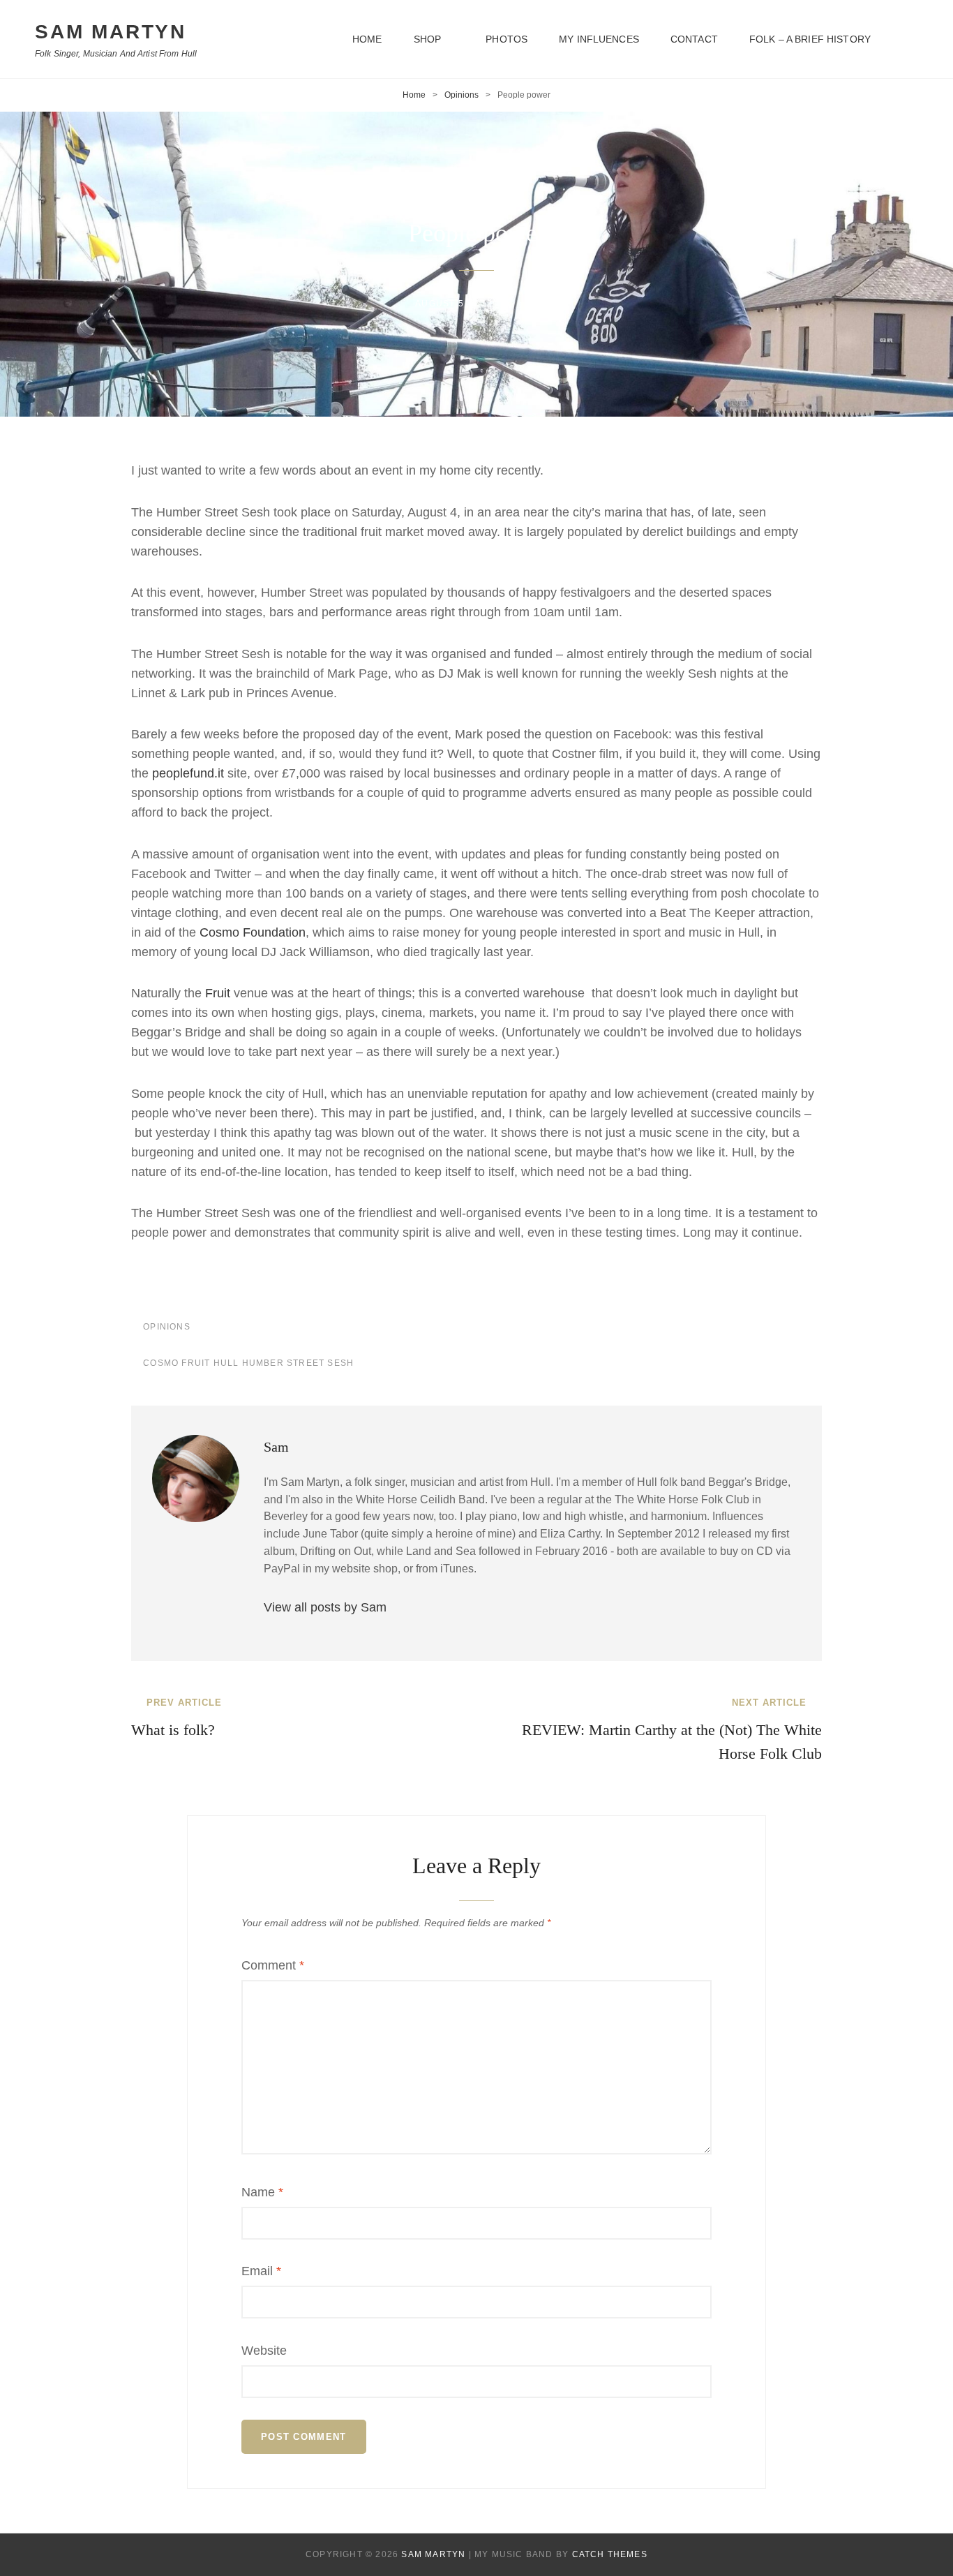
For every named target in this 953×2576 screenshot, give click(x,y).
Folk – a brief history (810, 39)
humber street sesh (298, 1363)
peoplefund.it (188, 773)
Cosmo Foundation (253, 932)
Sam (539, 304)
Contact (694, 39)
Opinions (462, 95)
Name (262, 2192)
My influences (599, 39)
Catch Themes (610, 2554)
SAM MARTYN (111, 32)
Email (261, 2271)
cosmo (161, 1363)
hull (226, 1363)
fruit (196, 1363)
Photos (506, 39)
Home (367, 39)
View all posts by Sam (325, 1607)
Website (264, 2351)
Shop (428, 39)
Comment (273, 1965)
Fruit (219, 993)
